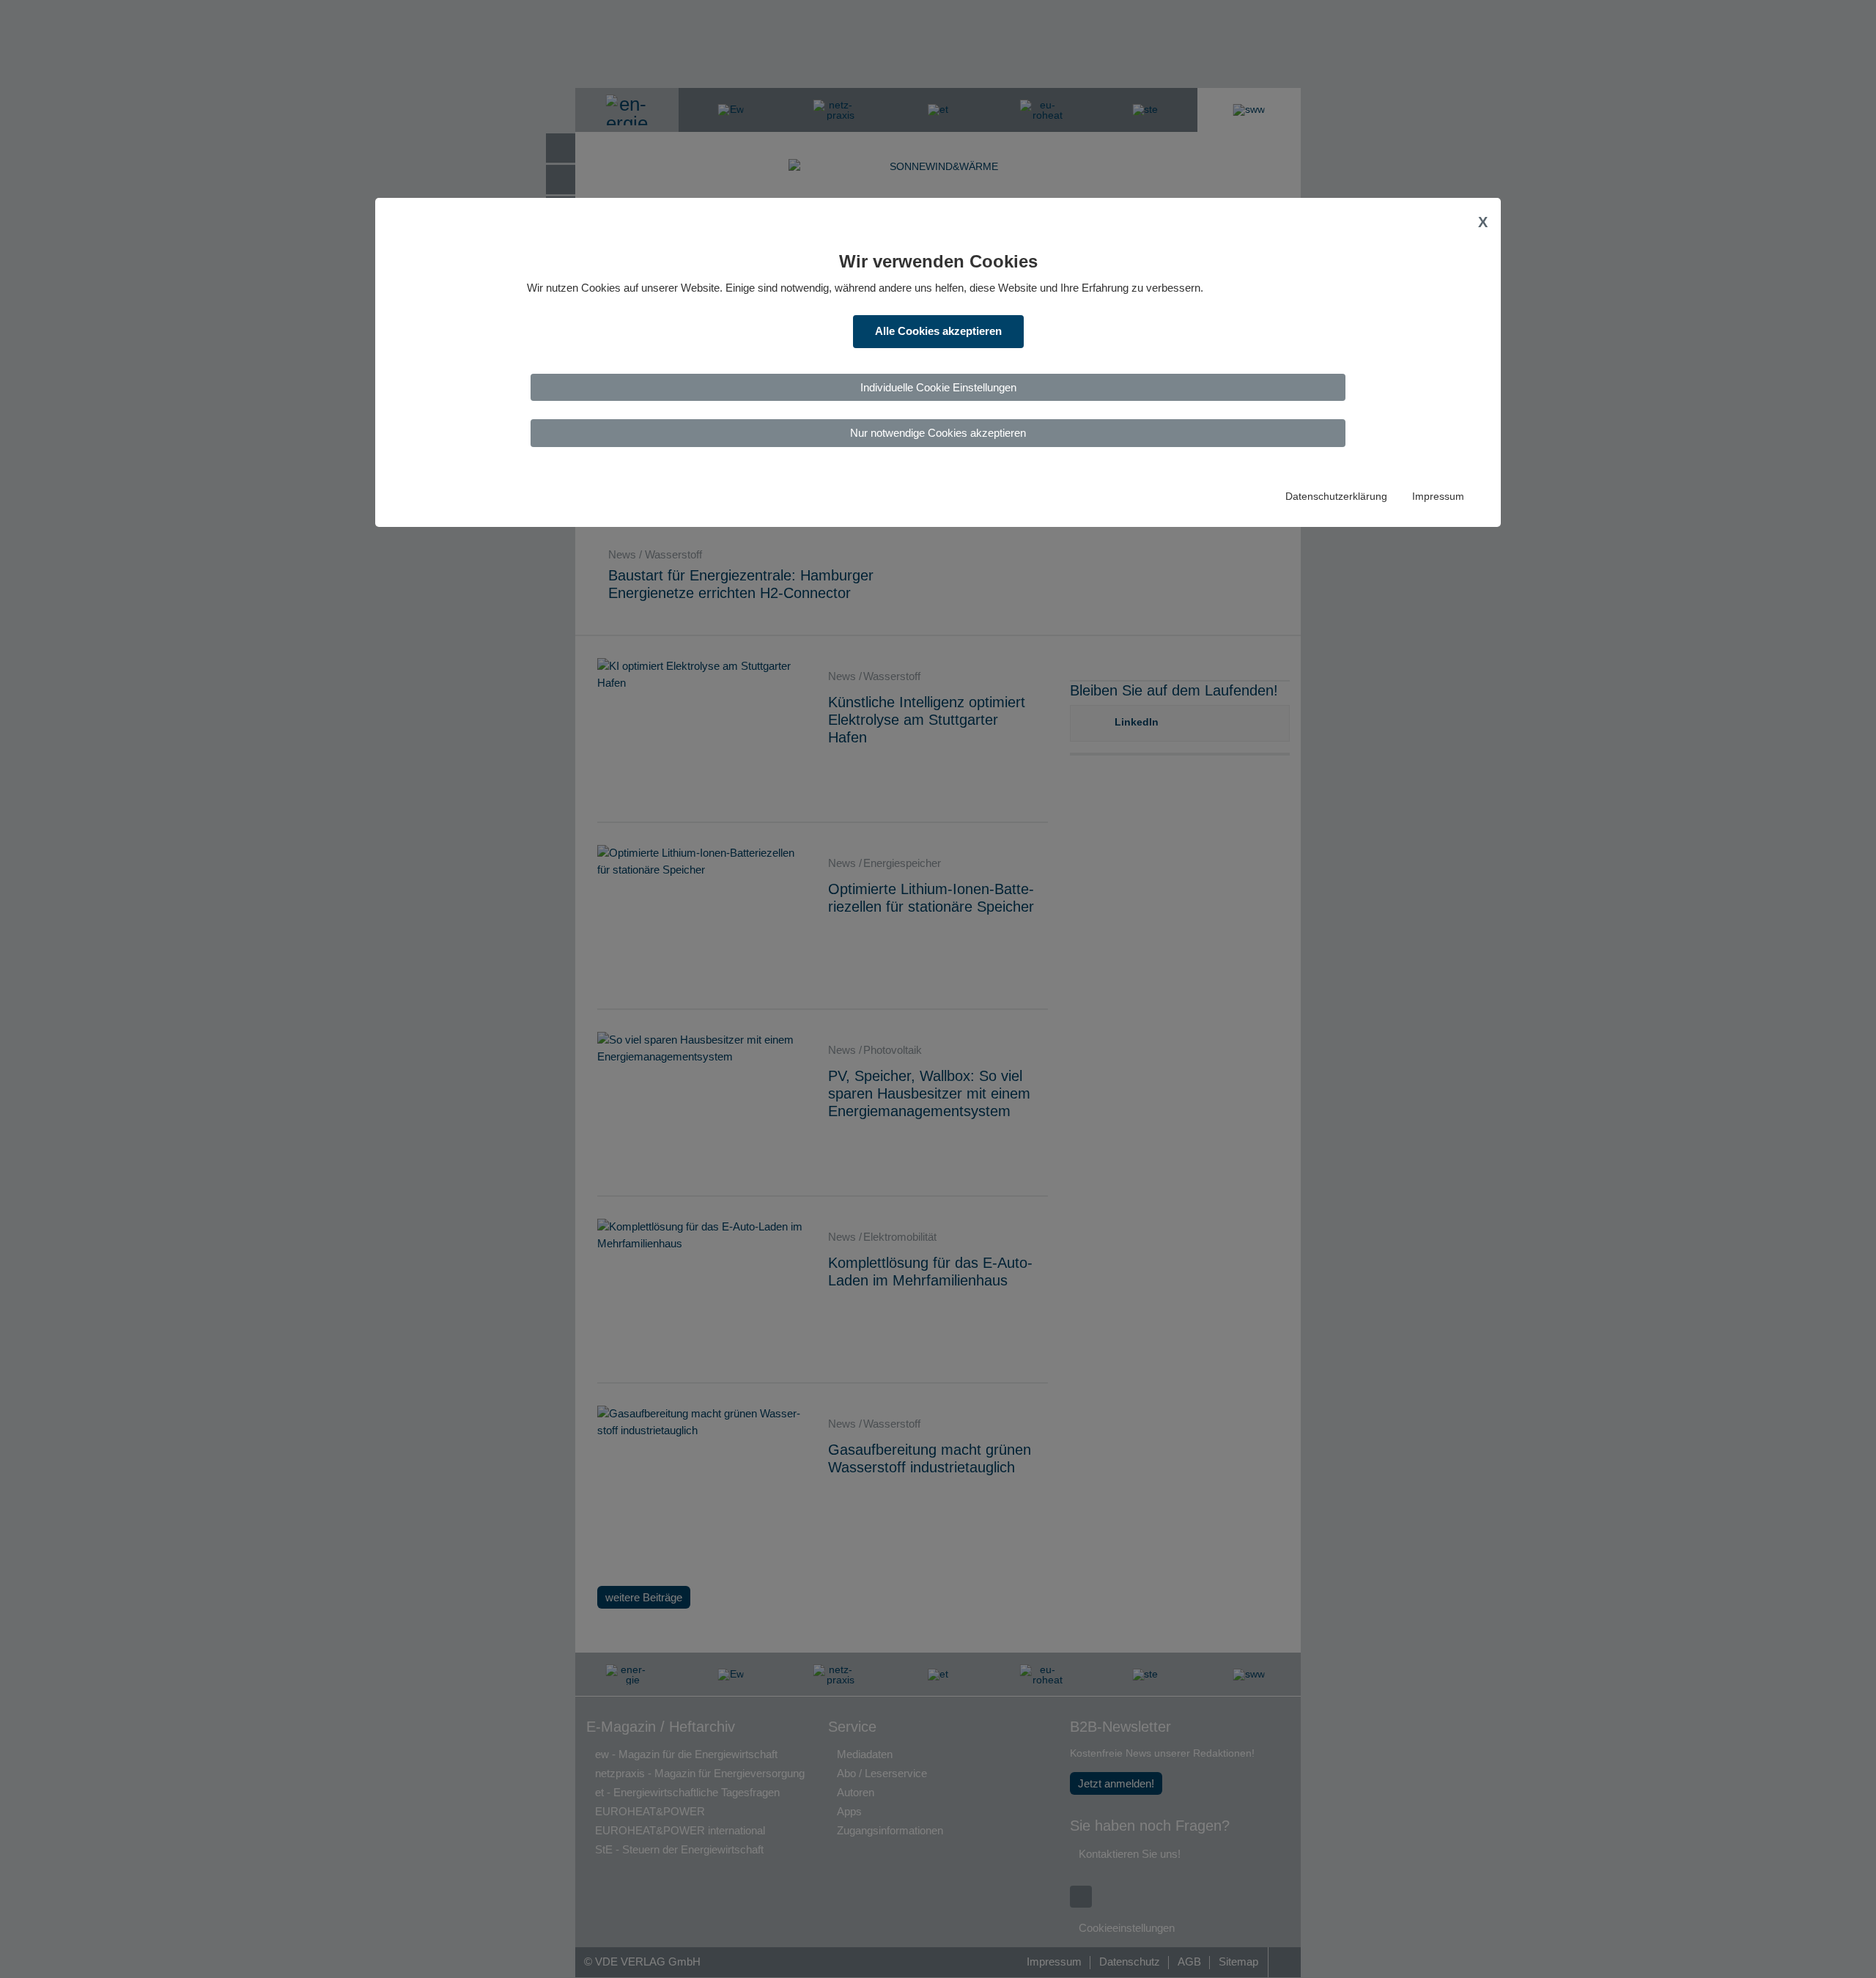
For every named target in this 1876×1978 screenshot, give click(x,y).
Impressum (1438, 497)
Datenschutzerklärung (1336, 497)
